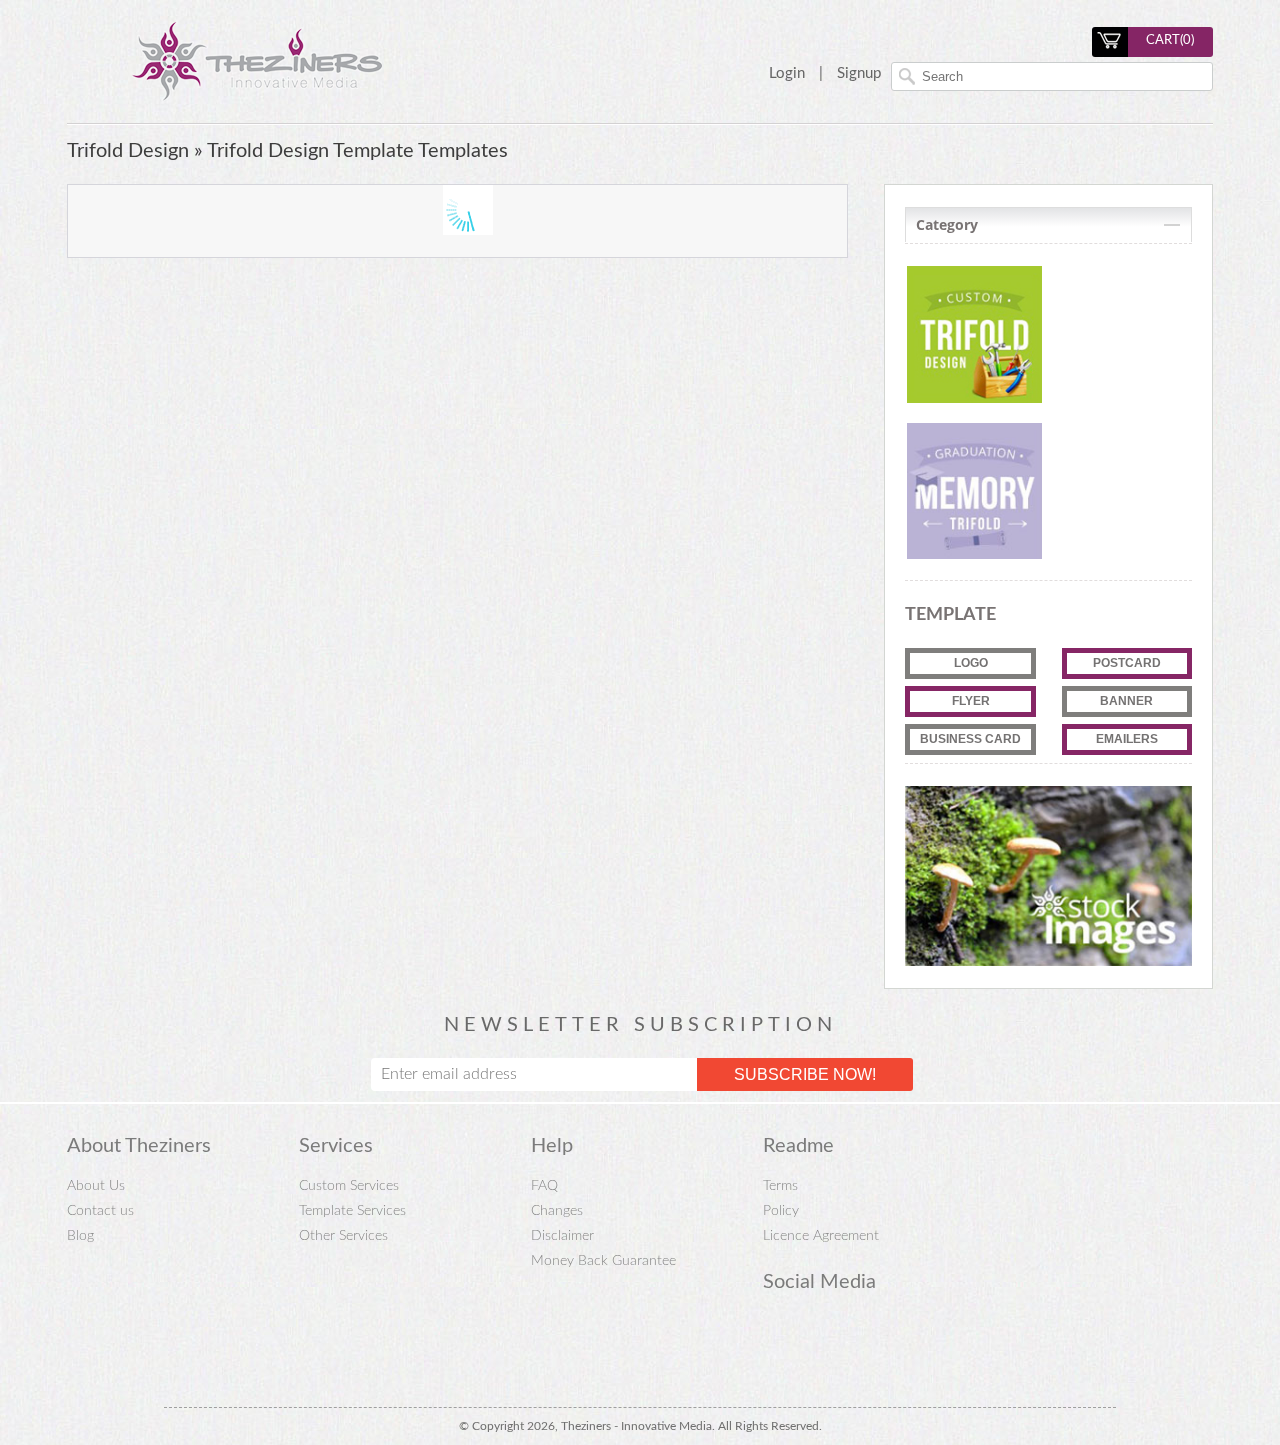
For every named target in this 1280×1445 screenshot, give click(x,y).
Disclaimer (562, 1236)
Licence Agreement (821, 1236)
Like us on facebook (813, 1333)
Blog (80, 1236)
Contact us (100, 1211)
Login (787, 73)
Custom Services (349, 1186)
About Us (96, 1186)
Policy (781, 1211)
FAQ (544, 1186)
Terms (780, 1186)
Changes (557, 1211)
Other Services (343, 1236)
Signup (859, 73)
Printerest (776, 1333)
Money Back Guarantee (603, 1261)
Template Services (352, 1211)
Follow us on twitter (850, 1333)
